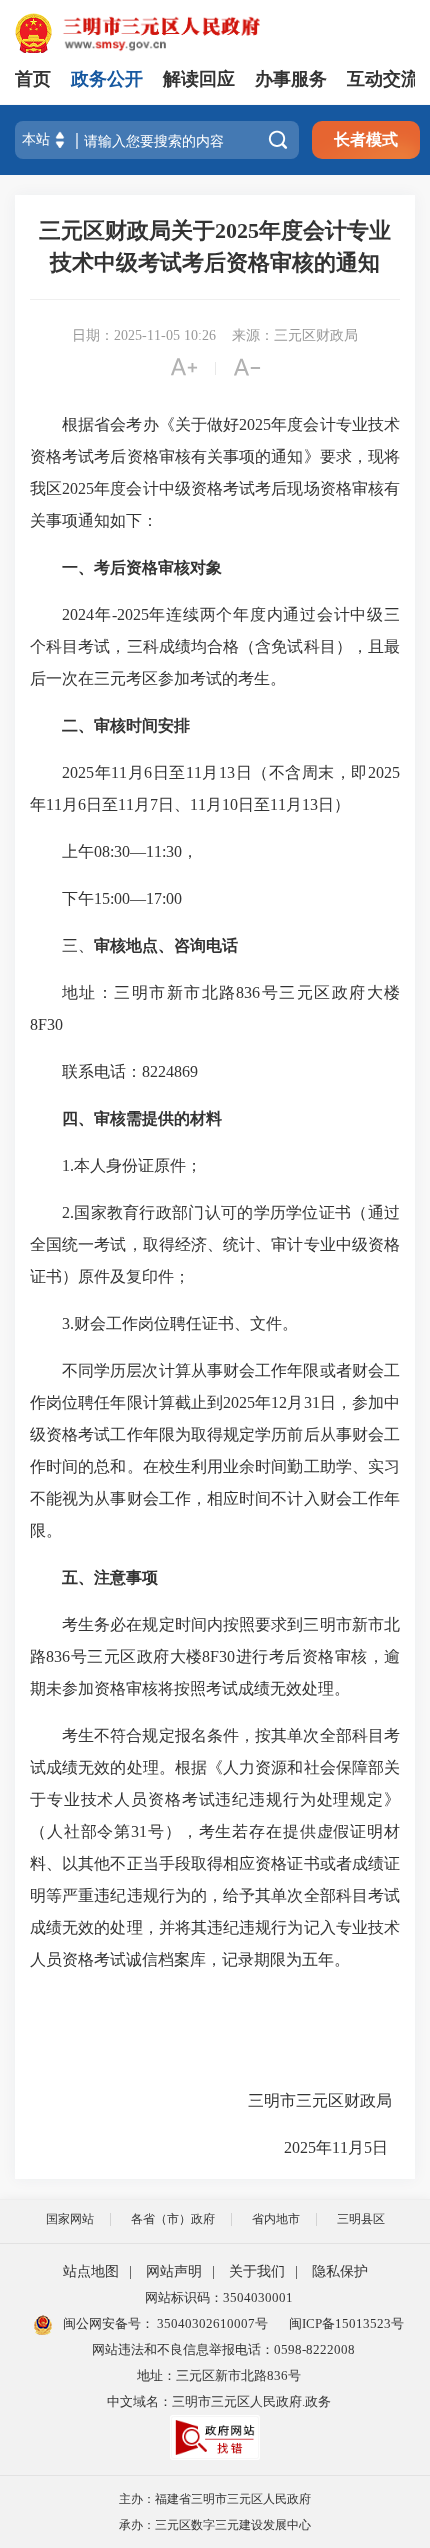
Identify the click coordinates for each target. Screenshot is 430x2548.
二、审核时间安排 (126, 725)
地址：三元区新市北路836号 (219, 2375)
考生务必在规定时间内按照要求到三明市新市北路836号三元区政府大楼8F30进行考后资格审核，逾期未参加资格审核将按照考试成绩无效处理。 (215, 1656)
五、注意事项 (110, 1577)
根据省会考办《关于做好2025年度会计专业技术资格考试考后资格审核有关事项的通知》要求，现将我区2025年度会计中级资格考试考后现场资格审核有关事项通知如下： (215, 472)
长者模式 (366, 139)
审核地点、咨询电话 (166, 945)
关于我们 (257, 2271)
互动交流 (383, 79)
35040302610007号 (211, 2323)
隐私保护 (340, 2271)
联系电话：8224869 (134, 1071)
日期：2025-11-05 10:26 (144, 335)
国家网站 (70, 2219)
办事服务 (291, 79)
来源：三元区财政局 (295, 335)
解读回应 (199, 79)
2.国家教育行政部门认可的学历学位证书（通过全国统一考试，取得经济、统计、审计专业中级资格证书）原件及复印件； (215, 1244)
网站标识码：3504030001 (219, 2297)
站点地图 (91, 2271)
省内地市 (276, 2219)
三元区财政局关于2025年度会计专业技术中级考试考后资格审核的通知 (215, 246)
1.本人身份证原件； (136, 1165)
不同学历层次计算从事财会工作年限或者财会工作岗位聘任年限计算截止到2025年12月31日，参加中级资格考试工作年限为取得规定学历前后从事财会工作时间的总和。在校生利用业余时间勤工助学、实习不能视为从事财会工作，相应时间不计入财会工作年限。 (215, 1450)
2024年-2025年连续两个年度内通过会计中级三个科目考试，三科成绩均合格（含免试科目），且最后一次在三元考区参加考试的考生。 (215, 646)
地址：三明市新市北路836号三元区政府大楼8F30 (215, 1008)
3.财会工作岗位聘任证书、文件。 (184, 1323)
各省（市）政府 (173, 2219)
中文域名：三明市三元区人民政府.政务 (219, 2401)
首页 (33, 79)
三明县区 (361, 2219)
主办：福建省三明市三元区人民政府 (215, 2499)
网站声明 (174, 2271)
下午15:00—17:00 (126, 898)
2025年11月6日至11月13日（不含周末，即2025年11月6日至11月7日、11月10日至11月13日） (215, 788)
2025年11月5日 (342, 2147)
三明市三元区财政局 (324, 2100)
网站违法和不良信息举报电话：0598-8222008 (223, 2349)
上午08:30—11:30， (134, 851)
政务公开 (107, 79)
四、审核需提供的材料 (142, 1118)
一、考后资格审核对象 (142, 567)
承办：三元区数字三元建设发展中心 (215, 2525)
